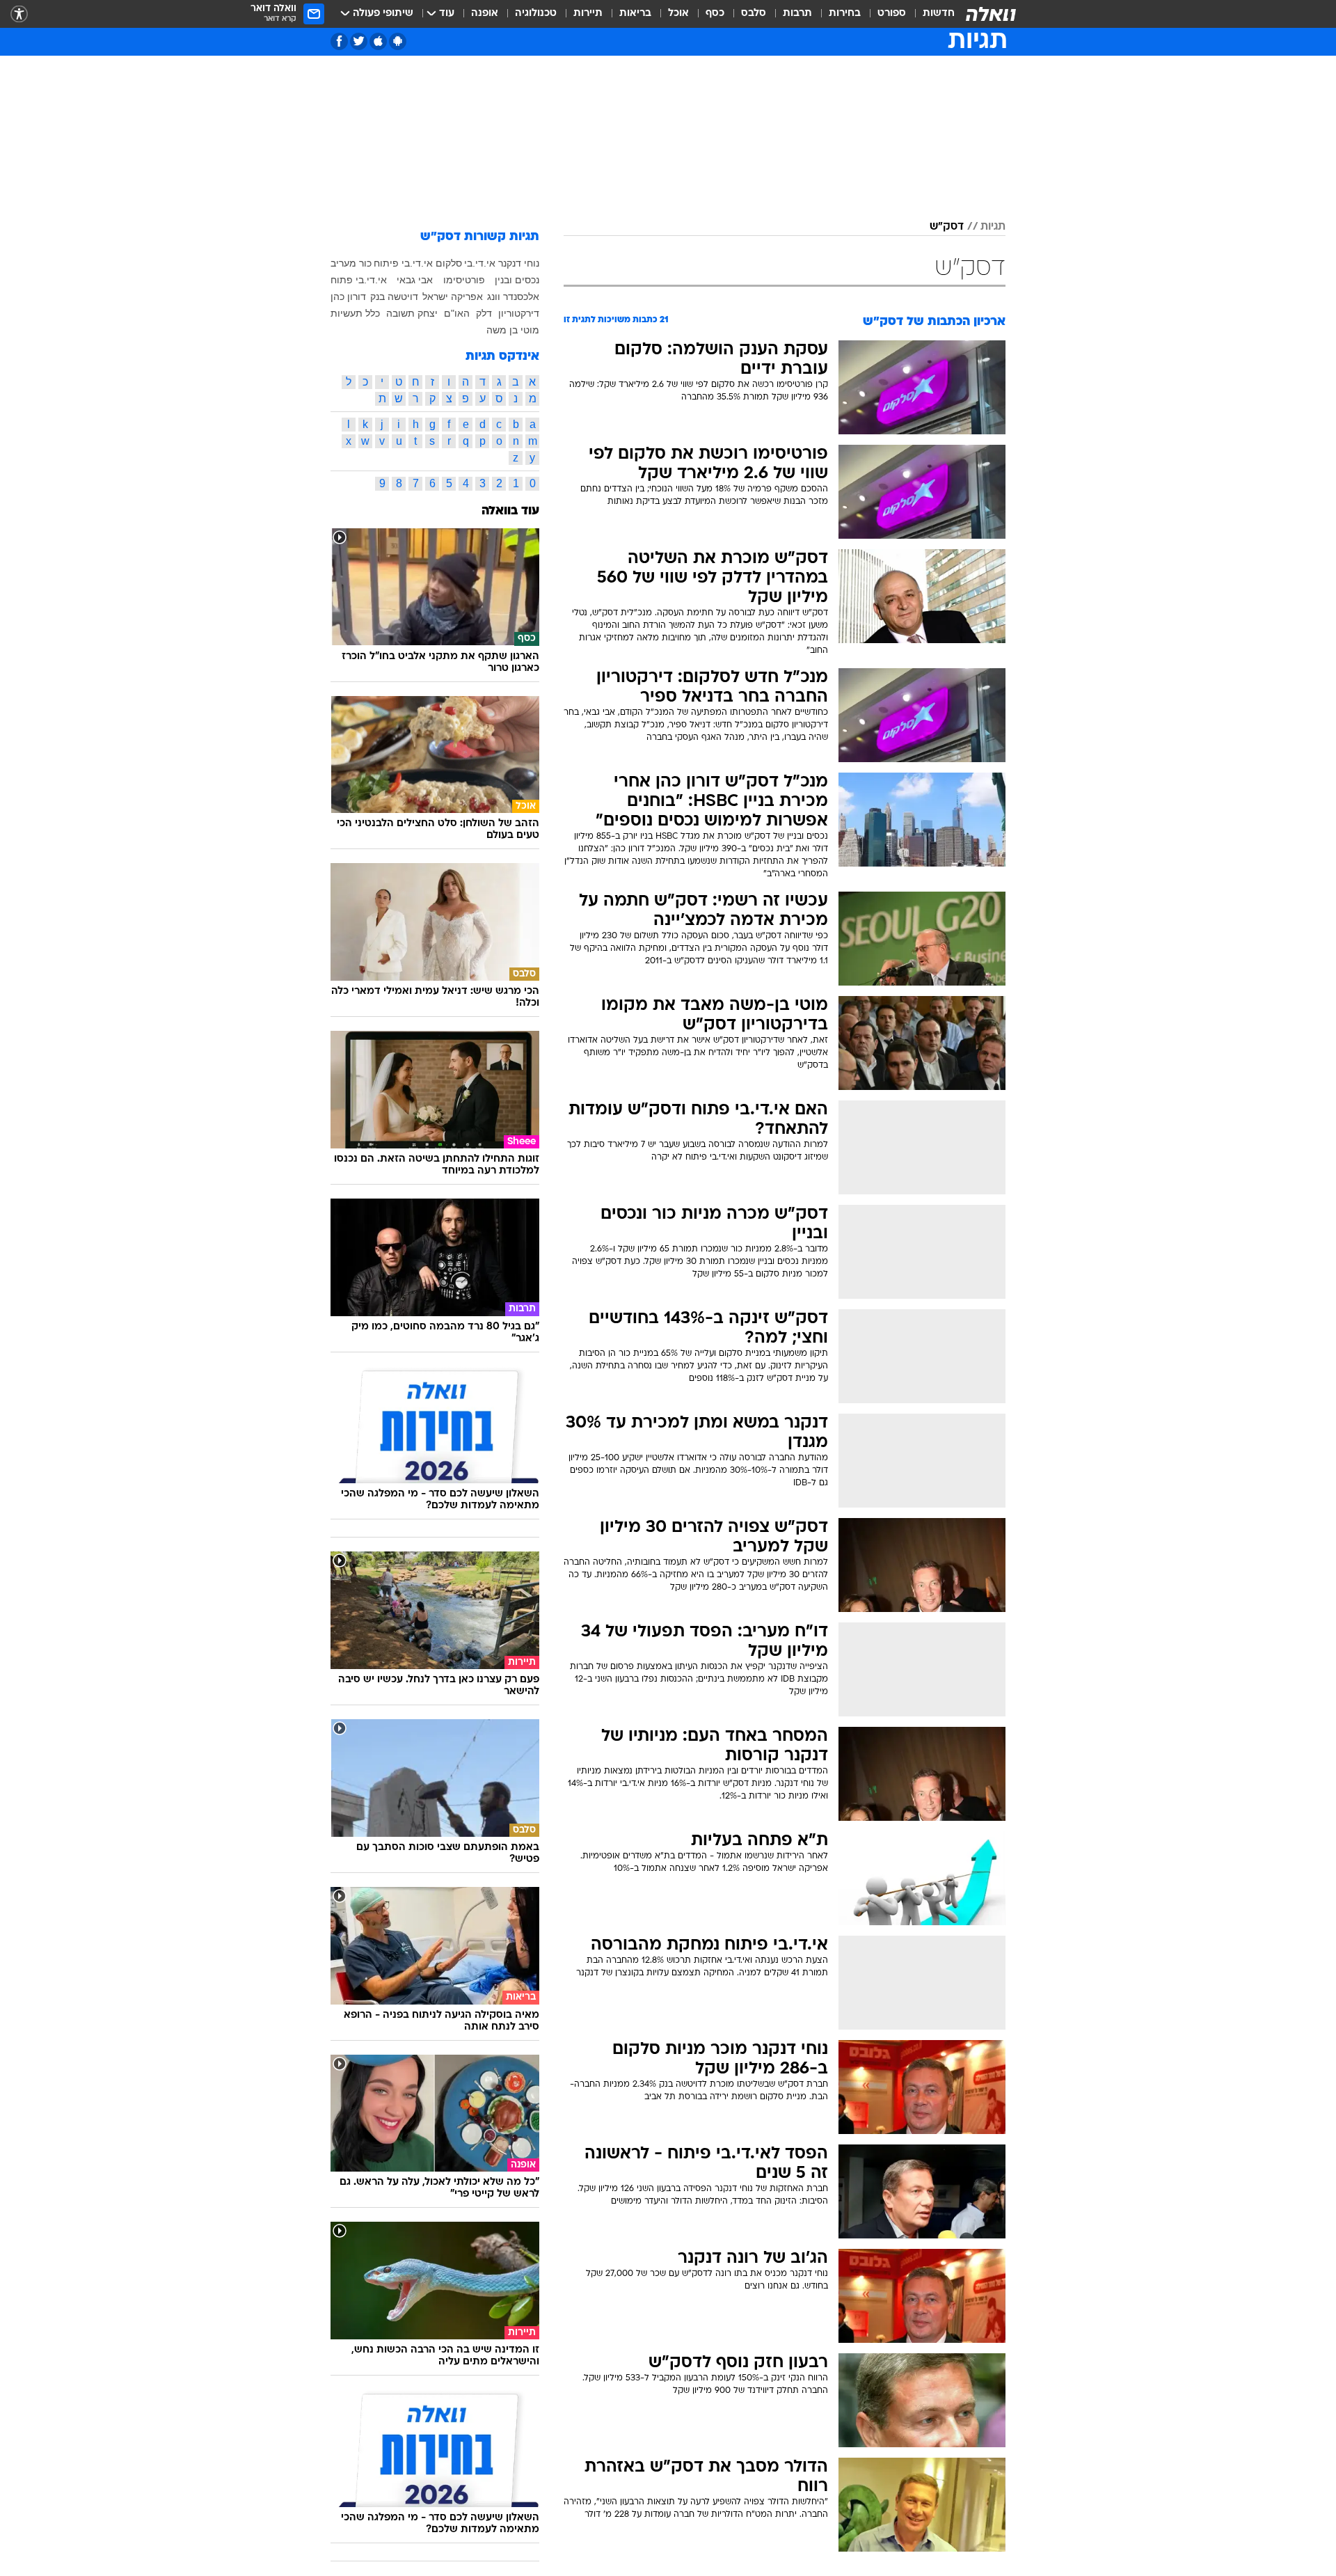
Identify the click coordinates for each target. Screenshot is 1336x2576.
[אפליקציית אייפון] (378, 41)
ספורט (892, 14)
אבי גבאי (415, 280)
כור (365, 263)
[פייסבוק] (339, 41)
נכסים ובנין (517, 280)
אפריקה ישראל (453, 297)
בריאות (635, 14)
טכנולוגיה (536, 14)
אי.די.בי (480, 263)
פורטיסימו (464, 280)
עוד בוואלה (510, 511)
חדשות (939, 14)
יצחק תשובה (412, 313)
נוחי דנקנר (519, 263)
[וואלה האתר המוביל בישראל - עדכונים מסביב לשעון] (991, 14)
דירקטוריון (519, 313)
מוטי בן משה (513, 330)
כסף (715, 14)
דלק (484, 313)
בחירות (845, 14)
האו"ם (457, 313)
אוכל (678, 14)
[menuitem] (930, 14)
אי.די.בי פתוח (359, 280)
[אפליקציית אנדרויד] (398, 41)
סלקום (449, 263)
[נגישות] (19, 14)
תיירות (588, 14)
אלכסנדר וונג (513, 297)
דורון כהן (348, 297)
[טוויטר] (359, 41)
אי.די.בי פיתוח (403, 263)
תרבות (797, 14)
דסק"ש (947, 227)
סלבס (754, 14)
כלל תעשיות (355, 313)
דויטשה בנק (394, 297)
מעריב (343, 263)
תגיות (993, 227)
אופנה (485, 14)
